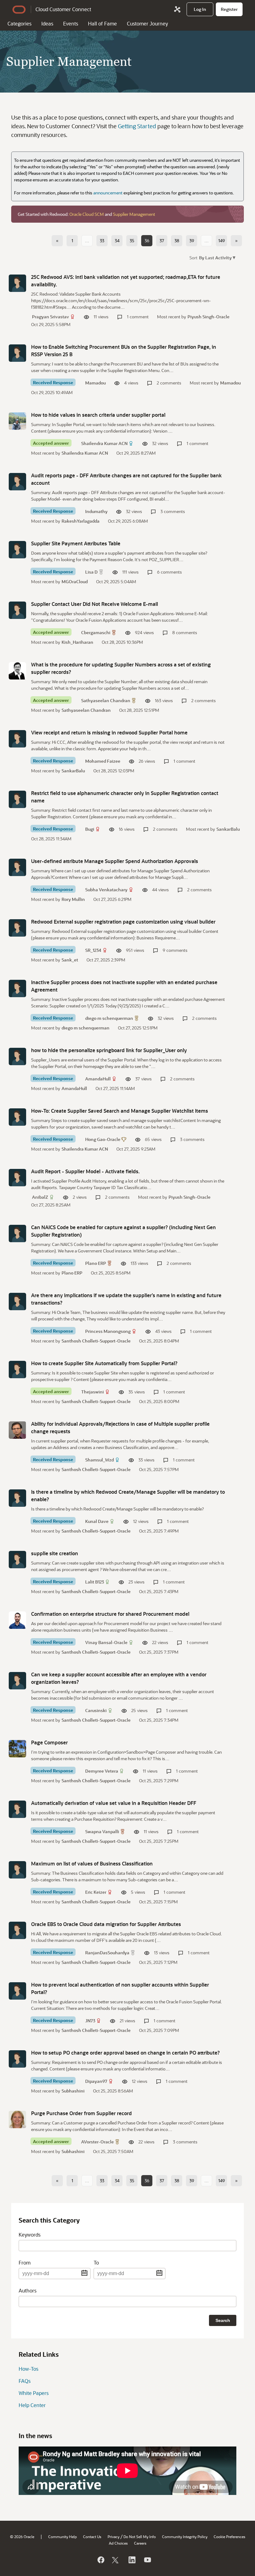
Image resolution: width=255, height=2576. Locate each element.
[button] (217, 257)
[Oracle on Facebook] (100, 2560)
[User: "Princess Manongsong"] (17, 1302)
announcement (108, 193)
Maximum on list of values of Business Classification (92, 1863)
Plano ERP (96, 1263)
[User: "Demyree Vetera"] (17, 1749)
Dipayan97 (96, 2081)
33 (102, 241)
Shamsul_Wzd (100, 1460)
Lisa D (91, 572)
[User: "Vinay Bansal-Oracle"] (17, 1620)
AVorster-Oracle (97, 2142)
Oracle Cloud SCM (87, 214)
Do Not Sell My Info (140, 2537)
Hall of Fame (102, 23)
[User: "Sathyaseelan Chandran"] (17, 671)
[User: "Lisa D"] (17, 550)
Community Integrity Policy (185, 2537)
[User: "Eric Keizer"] (17, 1870)
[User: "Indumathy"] (17, 482)
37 (162, 241)
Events (71, 23)
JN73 (90, 2021)
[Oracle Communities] (177, 9)
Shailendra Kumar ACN (104, 443)
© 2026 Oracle (22, 2537)
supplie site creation (55, 1553)
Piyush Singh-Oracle (209, 317)
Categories (19, 23)
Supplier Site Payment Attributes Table (76, 543)
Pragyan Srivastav (51, 317)
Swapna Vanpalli (102, 1831)
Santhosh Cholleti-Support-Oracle (96, 1341)
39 (192, 241)
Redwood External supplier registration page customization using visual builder (123, 922)
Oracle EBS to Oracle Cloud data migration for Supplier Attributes (106, 1924)
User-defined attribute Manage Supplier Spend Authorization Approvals (115, 861)
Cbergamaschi (96, 632)
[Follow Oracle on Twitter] (116, 2560)
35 (132, 241)
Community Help (63, 2537)
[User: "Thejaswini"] (17, 1370)
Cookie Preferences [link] (229, 2537)
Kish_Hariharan (77, 642)
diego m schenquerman (109, 1018)
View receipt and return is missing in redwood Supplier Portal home (109, 732)
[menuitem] (200, 9)
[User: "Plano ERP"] (17, 1233)
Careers (140, 2543)
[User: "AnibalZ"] (17, 1178)
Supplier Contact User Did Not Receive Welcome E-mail (95, 604)
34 (117, 241)
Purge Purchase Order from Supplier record (81, 2113)
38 (177, 241)
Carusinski (96, 1710)
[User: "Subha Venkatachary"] (17, 867)
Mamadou (95, 383)
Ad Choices (118, 2543)
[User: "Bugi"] (17, 799)
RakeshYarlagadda (81, 521)
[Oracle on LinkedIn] (132, 2560)
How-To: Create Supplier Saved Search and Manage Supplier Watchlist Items (120, 1111)
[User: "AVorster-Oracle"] (17, 2119)
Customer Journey (147, 23)
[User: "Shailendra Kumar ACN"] (17, 421)
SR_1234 (93, 950)
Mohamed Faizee (103, 761)
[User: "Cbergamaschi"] (17, 610)
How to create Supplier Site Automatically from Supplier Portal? (104, 1363)
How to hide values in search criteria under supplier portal (98, 415)
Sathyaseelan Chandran (106, 700)
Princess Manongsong (108, 1331)
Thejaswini (93, 1392)
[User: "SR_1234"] (17, 928)
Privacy (114, 2537)
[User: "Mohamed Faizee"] (17, 739)
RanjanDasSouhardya (107, 1953)
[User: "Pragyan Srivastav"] (17, 283)
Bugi (90, 829)
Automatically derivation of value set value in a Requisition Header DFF (114, 1803)
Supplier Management (134, 214)
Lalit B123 (95, 1582)
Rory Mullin (73, 899)
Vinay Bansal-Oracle (106, 1642)
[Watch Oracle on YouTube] (147, 2560)
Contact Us (92, 2537)
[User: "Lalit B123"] (17, 1560)
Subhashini (73, 2091)
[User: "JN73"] (17, 1991)
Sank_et (70, 960)
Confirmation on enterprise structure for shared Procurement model (110, 1614)
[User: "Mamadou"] (17, 353)
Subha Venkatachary (106, 890)
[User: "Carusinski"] (17, 1681)
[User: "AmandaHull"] (17, 1056)
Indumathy (96, 511)
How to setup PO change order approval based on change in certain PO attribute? (125, 2053)
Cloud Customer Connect (63, 9)
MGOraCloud (75, 582)
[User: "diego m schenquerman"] (17, 988)
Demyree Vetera (102, 1771)
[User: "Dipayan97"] (17, 2059)
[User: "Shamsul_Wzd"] (17, 1430)
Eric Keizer (96, 1892)
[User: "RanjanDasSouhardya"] (17, 1930)
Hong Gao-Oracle (103, 1139)
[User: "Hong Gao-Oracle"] (17, 1117)
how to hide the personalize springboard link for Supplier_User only (109, 1050)
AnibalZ (40, 1197)
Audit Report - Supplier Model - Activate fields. (85, 1171)
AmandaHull (98, 1079)
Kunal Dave (97, 1521)
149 (222, 241)
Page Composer (49, 1742)
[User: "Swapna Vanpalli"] (17, 1809)
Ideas (47, 23)
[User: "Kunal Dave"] (17, 1498)
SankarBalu (73, 771)
